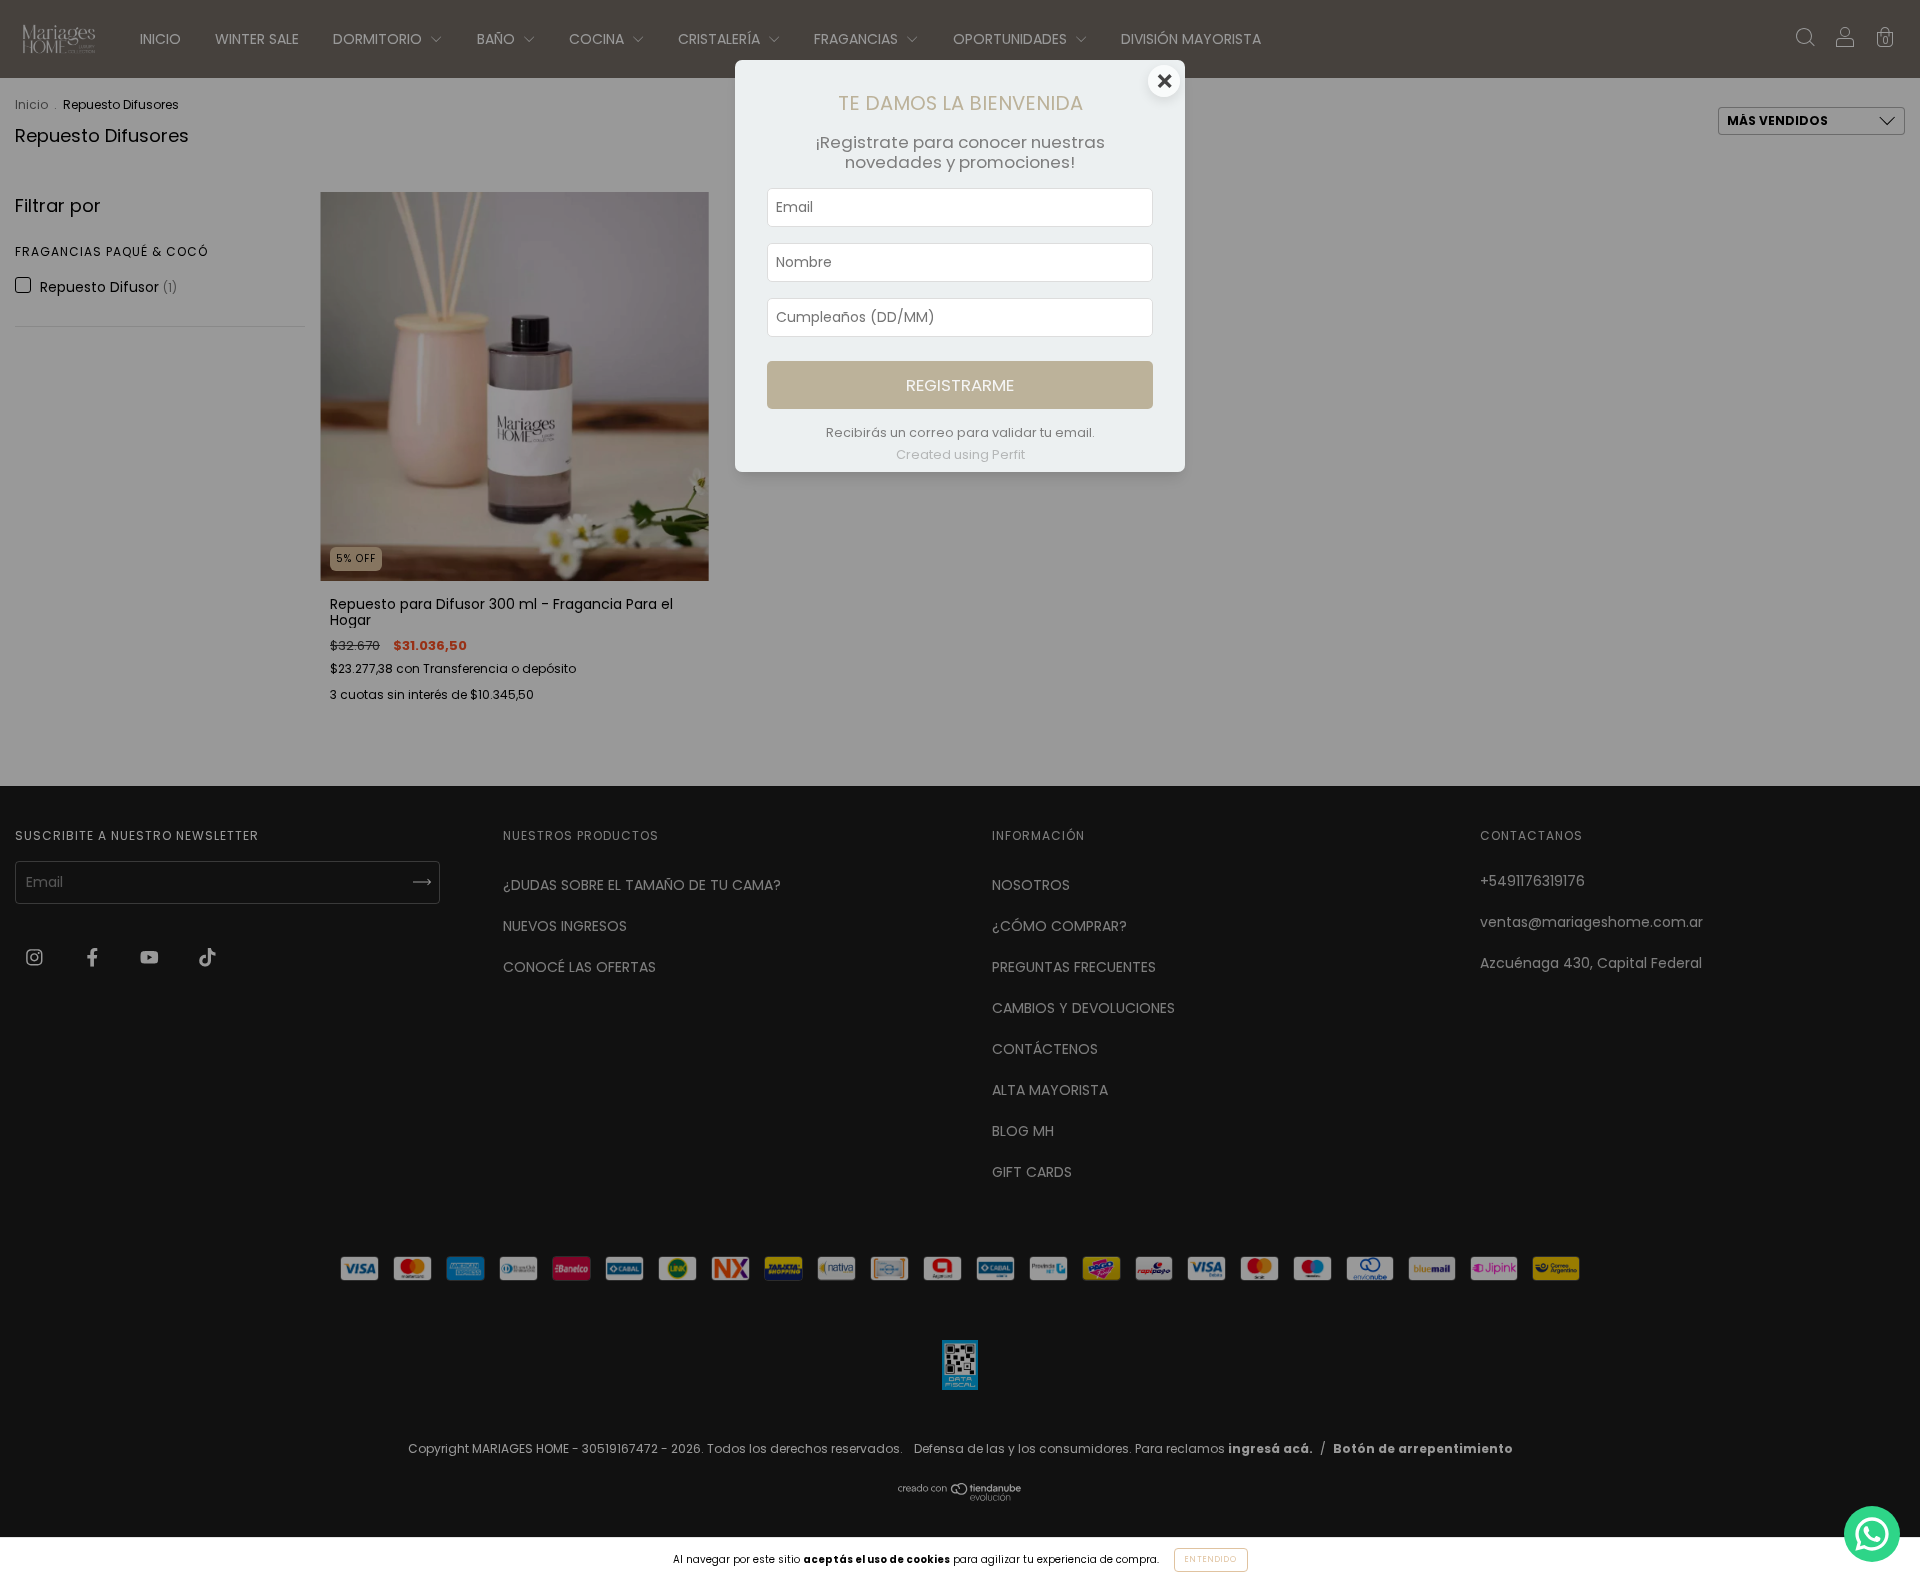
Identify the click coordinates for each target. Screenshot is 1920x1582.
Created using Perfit (960, 454)
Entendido (1211, 1559)
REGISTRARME (960, 385)
